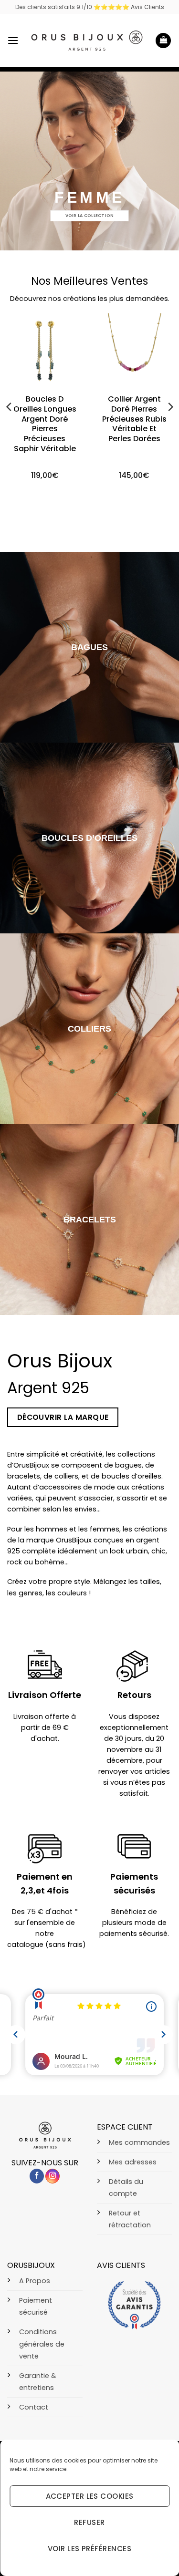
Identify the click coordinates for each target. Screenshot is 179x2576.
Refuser (89, 2522)
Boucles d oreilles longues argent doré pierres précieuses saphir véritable (45, 424)
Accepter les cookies (90, 2496)
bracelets (90, 1220)
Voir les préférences (89, 2549)
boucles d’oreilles (89, 838)
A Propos (35, 2281)
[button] (13, 40)
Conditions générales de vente (42, 2344)
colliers (89, 1029)
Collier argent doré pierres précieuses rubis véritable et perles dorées (134, 419)
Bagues (89, 647)
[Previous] (10, 407)
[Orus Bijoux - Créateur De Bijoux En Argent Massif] (87, 40)
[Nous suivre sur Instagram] (53, 2176)
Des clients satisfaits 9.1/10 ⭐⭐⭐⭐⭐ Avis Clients (90, 7)
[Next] (170, 407)
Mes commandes (139, 2142)
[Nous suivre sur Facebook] (37, 2176)
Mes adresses (133, 2162)
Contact (34, 2407)
